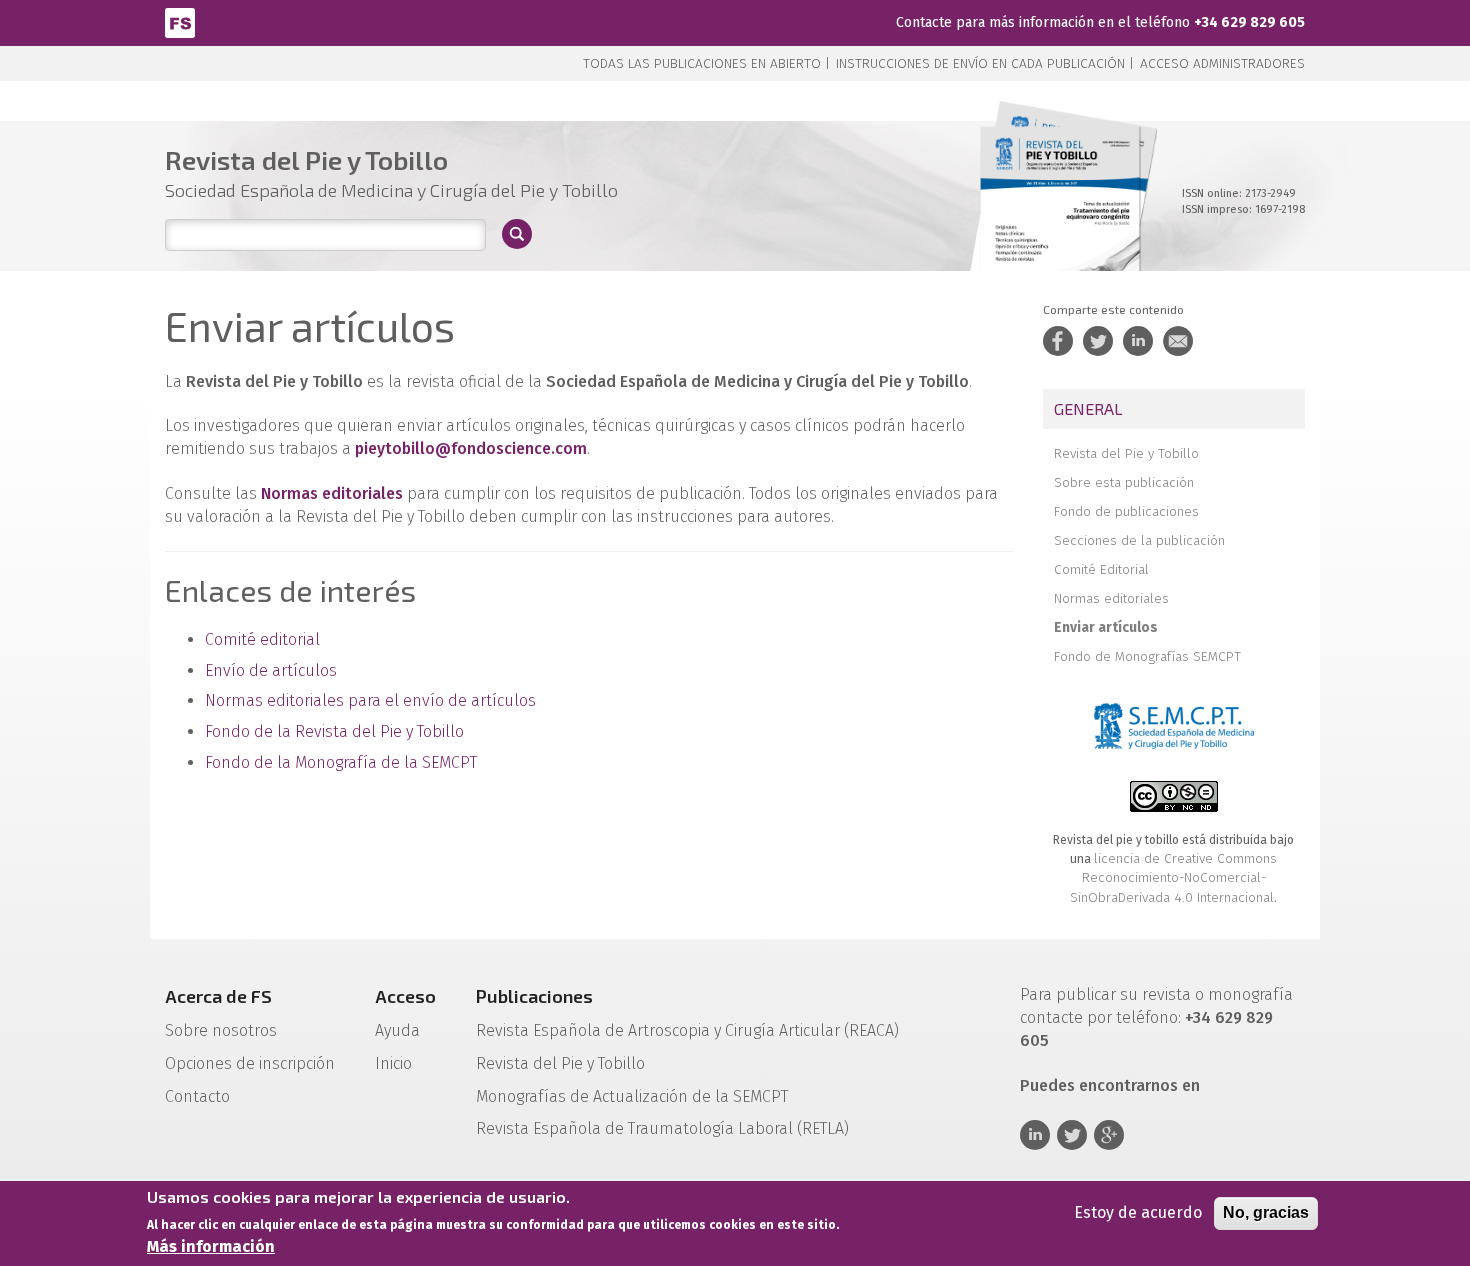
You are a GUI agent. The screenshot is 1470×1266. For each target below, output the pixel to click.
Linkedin (1035, 1135)
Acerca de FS (218, 996)
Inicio (393, 1063)
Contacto (197, 1096)
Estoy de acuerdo (1138, 1212)
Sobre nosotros (221, 1030)
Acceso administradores (1222, 63)
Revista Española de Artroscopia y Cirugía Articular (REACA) (687, 1030)
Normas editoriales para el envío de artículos (370, 700)
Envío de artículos (271, 670)
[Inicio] (180, 21)
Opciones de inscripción (250, 1063)
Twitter (1072, 1135)
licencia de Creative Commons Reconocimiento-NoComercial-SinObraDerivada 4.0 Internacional (1173, 878)
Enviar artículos (1106, 627)
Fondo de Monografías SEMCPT (1147, 656)
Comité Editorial (1101, 569)
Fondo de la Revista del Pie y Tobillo (334, 731)
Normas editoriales (1111, 598)
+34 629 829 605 (1249, 22)
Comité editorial (262, 639)
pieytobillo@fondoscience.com (471, 448)
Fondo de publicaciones (1126, 511)
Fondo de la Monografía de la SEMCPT (341, 762)
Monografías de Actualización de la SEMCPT (632, 1096)
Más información (211, 1246)
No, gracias (1266, 1212)
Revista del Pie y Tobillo (1126, 453)
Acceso (405, 996)
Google (1109, 1135)
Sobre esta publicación (1124, 482)
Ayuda (397, 1030)
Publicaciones (534, 996)
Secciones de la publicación (1139, 540)
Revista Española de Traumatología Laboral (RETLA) (662, 1128)
